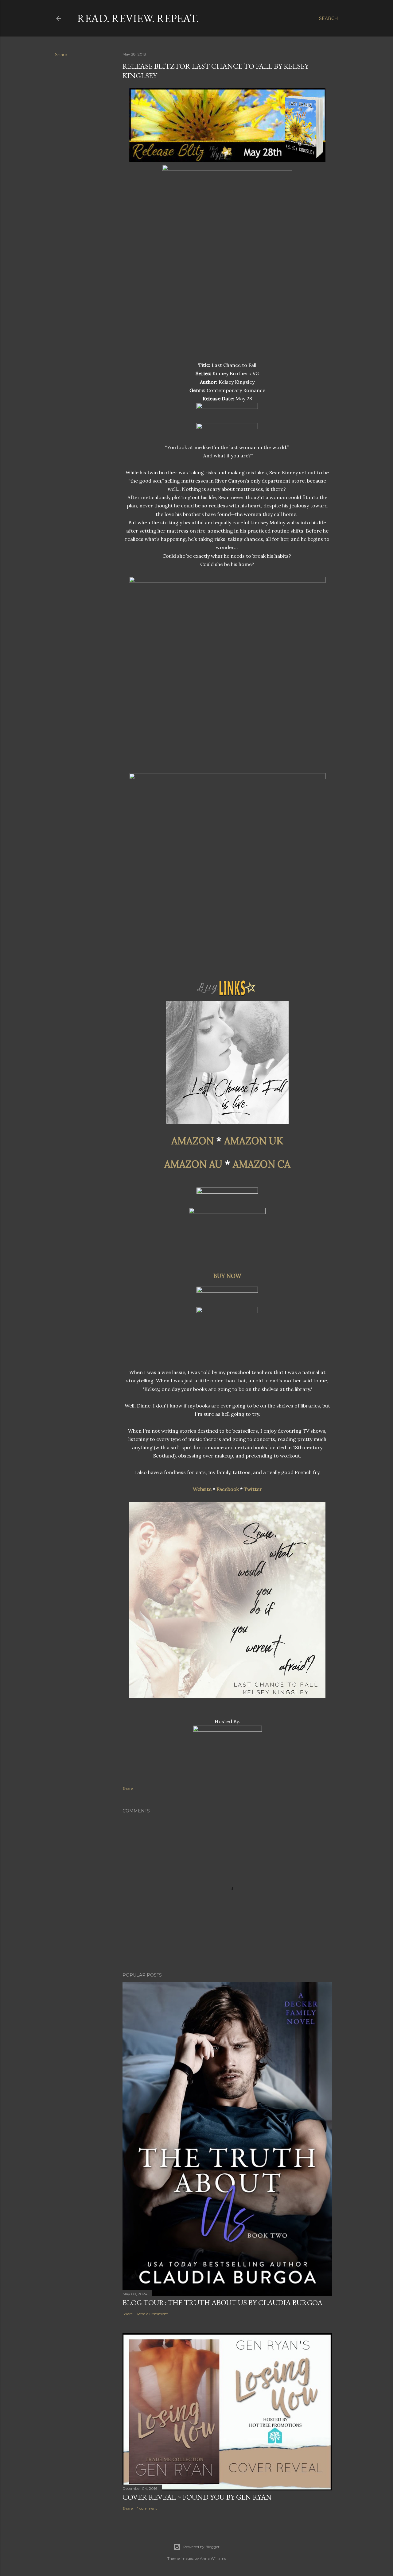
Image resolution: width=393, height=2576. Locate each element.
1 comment (147, 2508)
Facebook (228, 1489)
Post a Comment (153, 2314)
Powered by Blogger (201, 2547)
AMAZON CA (262, 1164)
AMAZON (193, 1141)
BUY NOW (227, 1276)
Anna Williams (213, 2558)
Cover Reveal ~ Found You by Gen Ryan (197, 2497)
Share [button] (61, 55)
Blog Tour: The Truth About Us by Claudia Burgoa (222, 2303)
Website (202, 1489)
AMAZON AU (193, 1164)
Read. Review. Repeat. (138, 18)
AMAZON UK (254, 1141)
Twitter (253, 1489)
